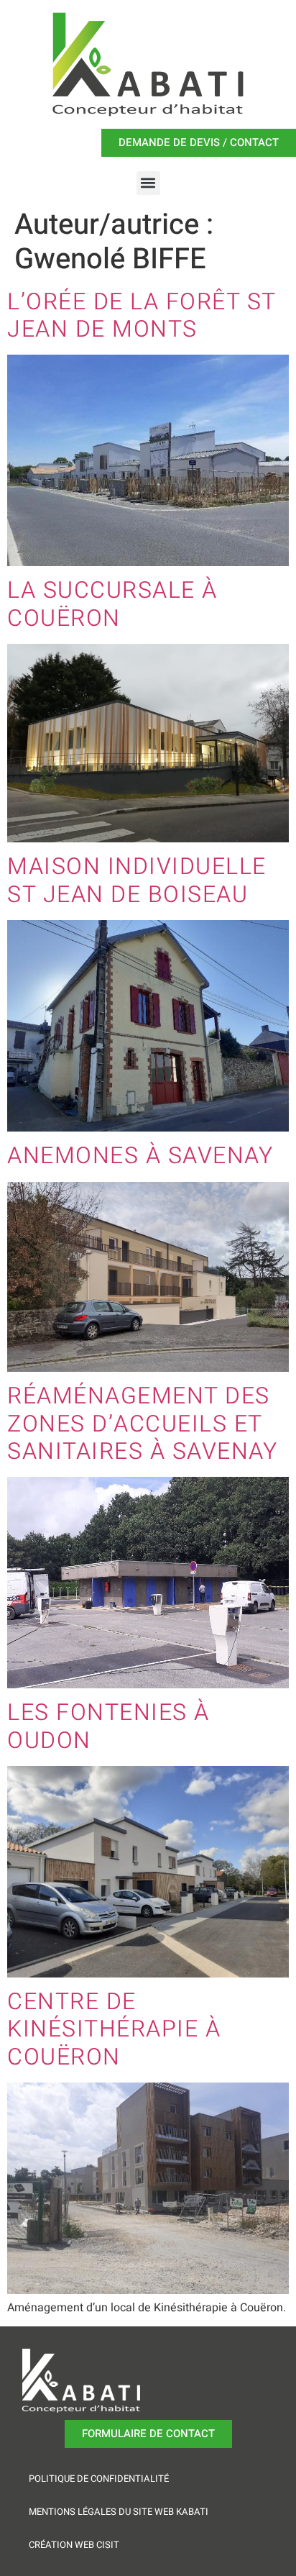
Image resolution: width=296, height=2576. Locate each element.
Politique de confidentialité (99, 2479)
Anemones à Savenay (140, 1156)
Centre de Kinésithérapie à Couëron (114, 2029)
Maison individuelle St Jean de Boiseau (137, 880)
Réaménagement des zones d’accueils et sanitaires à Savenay (142, 1424)
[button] (148, 183)
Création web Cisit (74, 2545)
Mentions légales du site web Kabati (119, 2512)
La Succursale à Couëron (112, 604)
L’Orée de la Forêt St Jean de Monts (142, 315)
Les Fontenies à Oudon (108, 1726)
